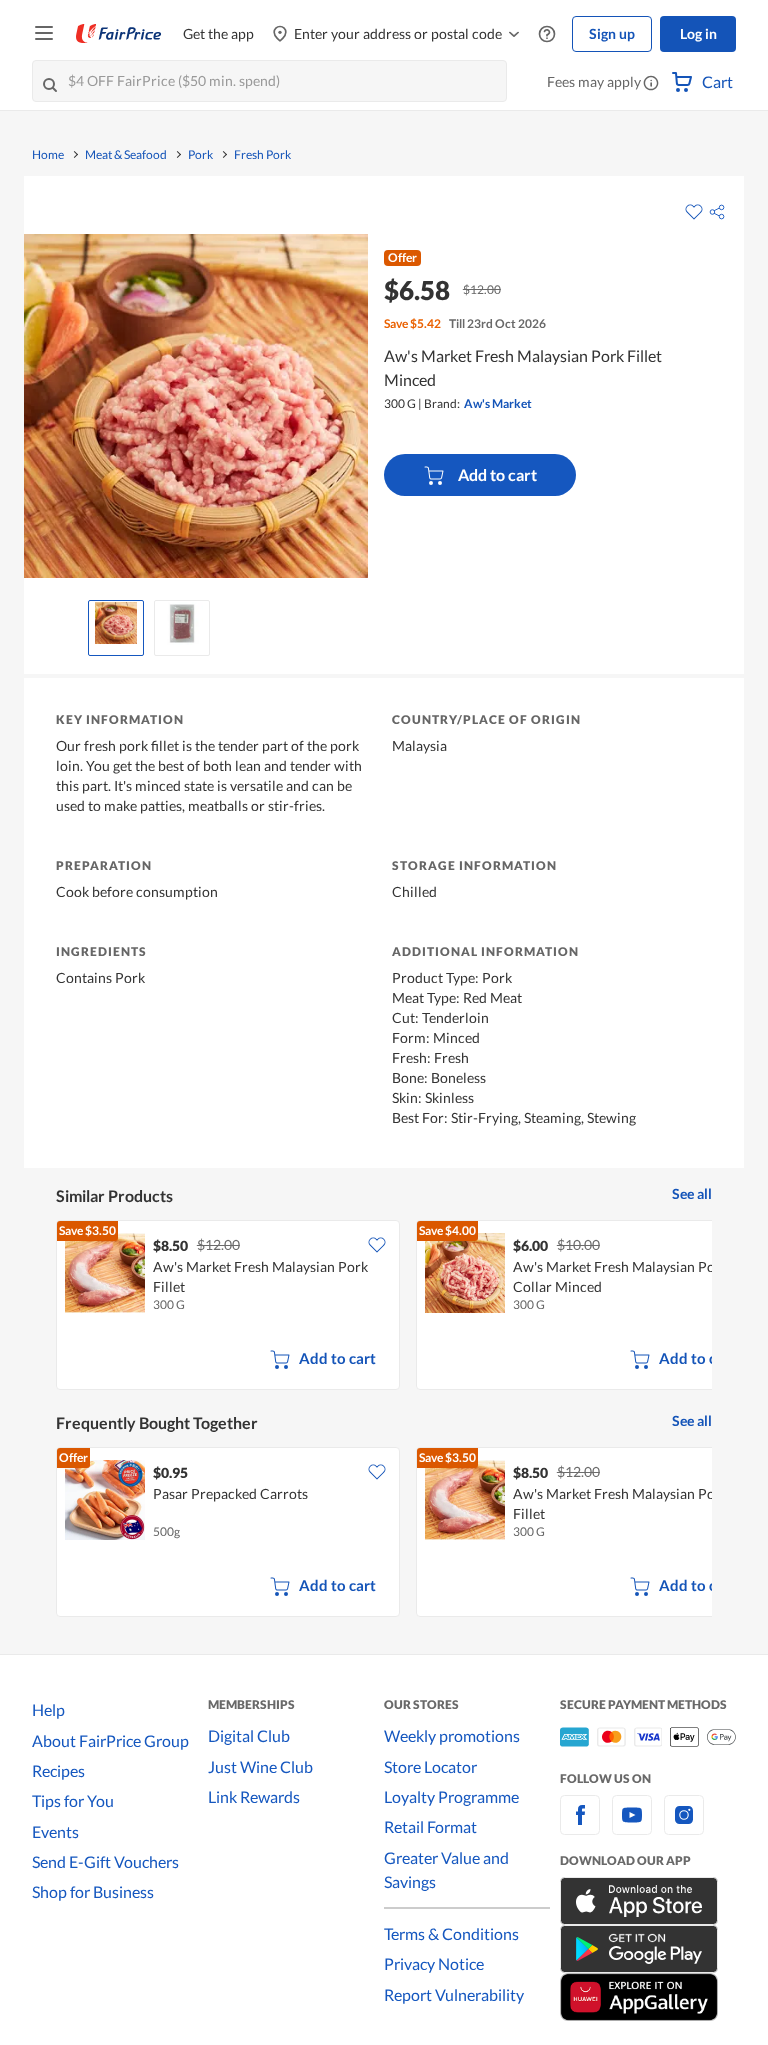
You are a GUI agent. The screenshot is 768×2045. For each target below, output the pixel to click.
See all (692, 1193)
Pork (200, 155)
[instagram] (684, 1826)
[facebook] (580, 1826)
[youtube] (632, 1826)
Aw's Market (498, 403)
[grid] (384, 1307)
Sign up (612, 33)
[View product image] (116, 623)
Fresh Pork (262, 155)
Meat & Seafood (126, 155)
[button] (651, 84)
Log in (698, 33)
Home (48, 155)
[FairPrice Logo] (119, 34)
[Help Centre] (547, 34)
